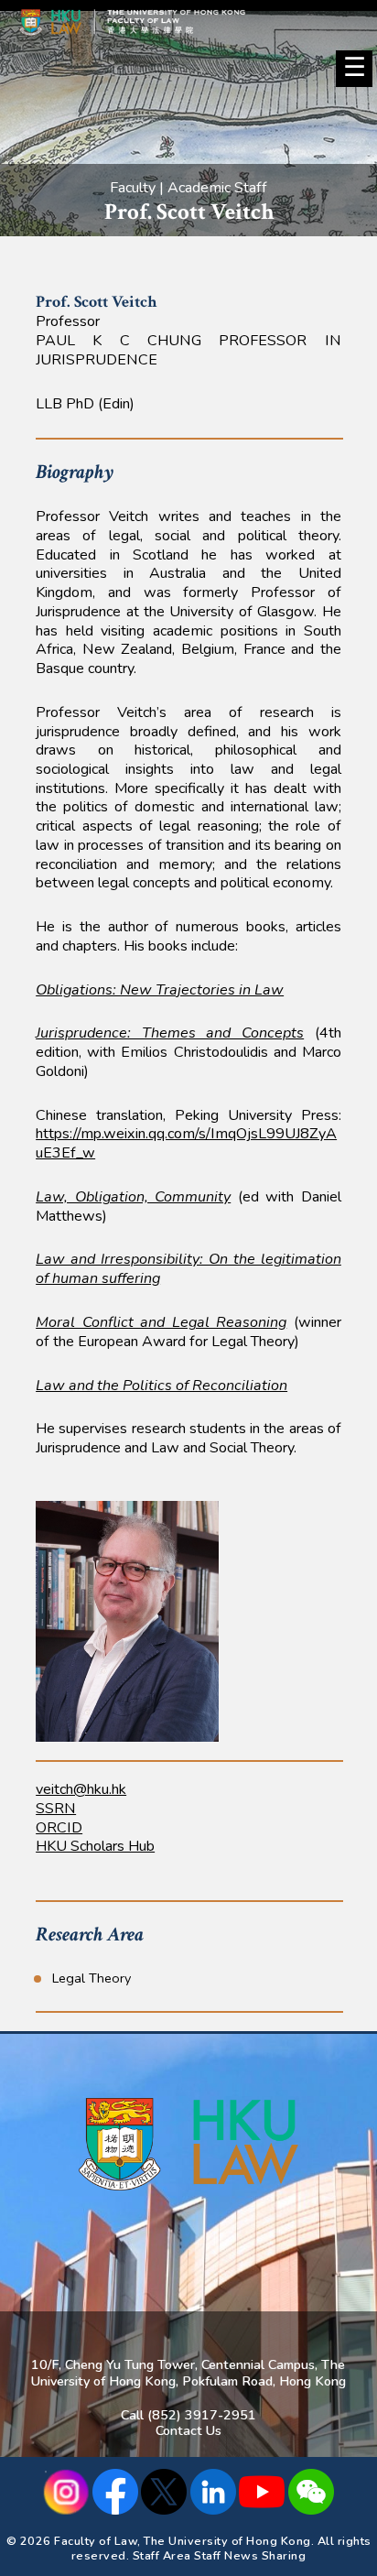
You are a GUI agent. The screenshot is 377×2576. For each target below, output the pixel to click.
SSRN (56, 1809)
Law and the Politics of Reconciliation (162, 1386)
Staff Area (162, 2555)
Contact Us (188, 2430)
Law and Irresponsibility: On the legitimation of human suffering (188, 1269)
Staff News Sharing (250, 2555)
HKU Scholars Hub (95, 1846)
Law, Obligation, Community (133, 1197)
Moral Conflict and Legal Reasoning (161, 1322)
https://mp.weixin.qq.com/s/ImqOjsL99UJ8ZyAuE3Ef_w (186, 1143)
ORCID (59, 1828)
